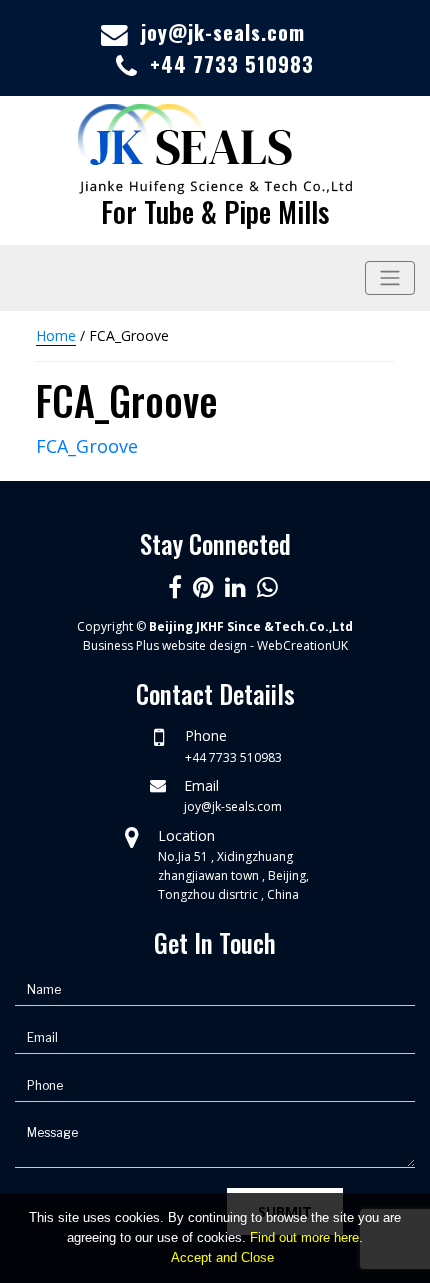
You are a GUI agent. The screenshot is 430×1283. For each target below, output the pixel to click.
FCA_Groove (87, 446)
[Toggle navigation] (390, 278)
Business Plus (121, 645)
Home (56, 335)
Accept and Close (222, 1257)
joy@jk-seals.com (223, 32)
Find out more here (304, 1237)
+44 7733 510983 (232, 64)
